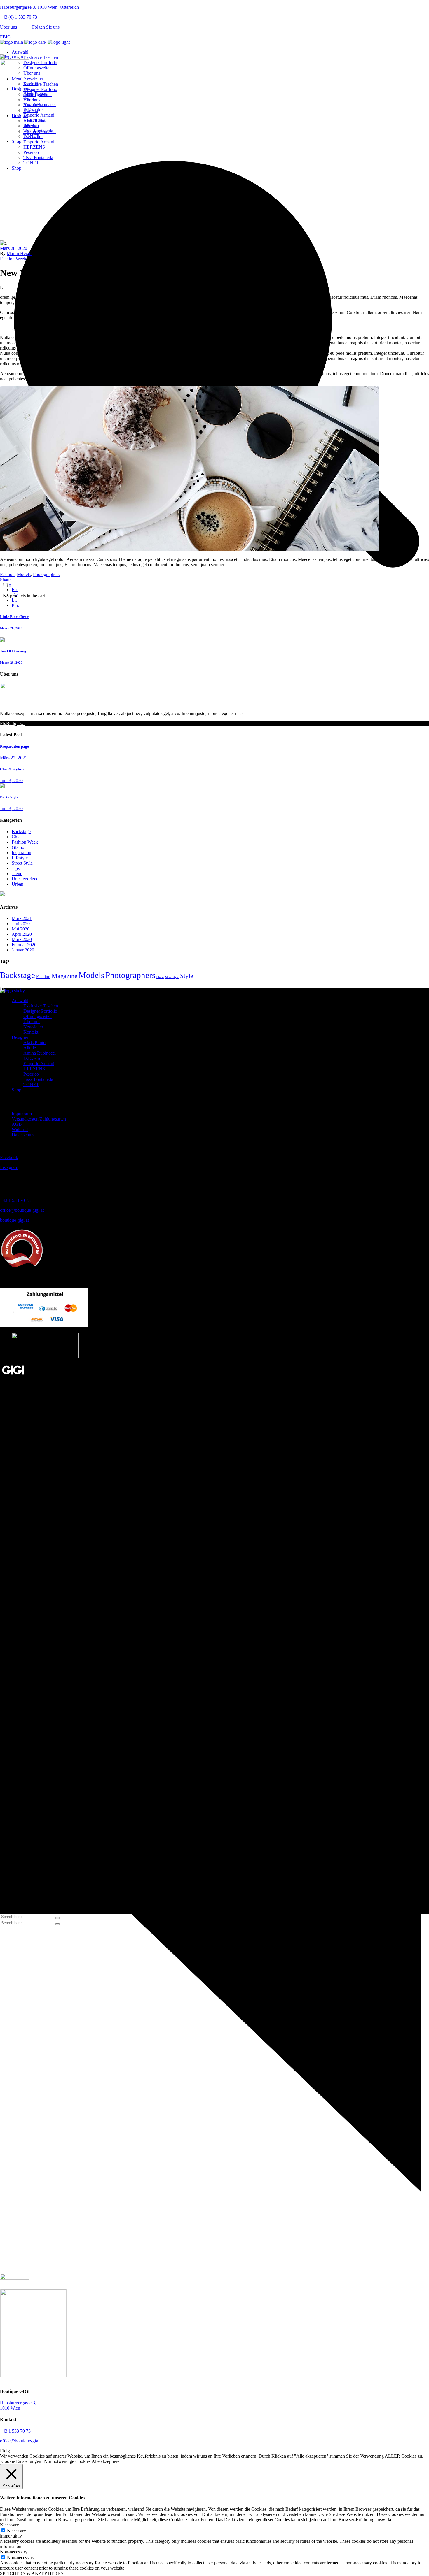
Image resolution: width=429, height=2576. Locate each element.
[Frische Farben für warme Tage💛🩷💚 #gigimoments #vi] (357, 1039)
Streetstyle (172, 977)
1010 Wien (18, 2405)
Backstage (21, 832)
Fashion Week (25, 190)
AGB (17, 1124)
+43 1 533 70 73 (15, 1200)
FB (3, 37)
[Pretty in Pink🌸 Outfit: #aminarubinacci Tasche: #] (357, 1028)
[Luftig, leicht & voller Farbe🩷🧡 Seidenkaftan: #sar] (71, 1006)
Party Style (9, 797)
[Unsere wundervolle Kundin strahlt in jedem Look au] (214, 1012)
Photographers (46, 574)
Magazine (64, 976)
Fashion (7, 574)
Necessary (16, 2531)
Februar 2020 (24, 945)
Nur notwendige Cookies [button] (67, 2461)
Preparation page (14, 746)
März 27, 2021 (14, 758)
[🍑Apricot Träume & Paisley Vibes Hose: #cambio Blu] (357, 1006)
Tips (16, 868)
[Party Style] (3, 786)
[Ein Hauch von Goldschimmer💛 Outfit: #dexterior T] (71, 1039)
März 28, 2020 (14, 248)
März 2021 (22, 918)
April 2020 (22, 934)
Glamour (20, 847)
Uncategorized (25, 879)
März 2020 (22, 939)
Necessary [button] (9, 2525)
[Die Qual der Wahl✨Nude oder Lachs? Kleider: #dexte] (71, 1028)
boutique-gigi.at (14, 1220)
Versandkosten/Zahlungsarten (39, 1119)
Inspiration (21, 852)
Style (187, 976)
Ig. (15, 723)
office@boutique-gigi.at (22, 1210)
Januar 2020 (23, 950)
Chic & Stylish (12, 769)
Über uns (9, 27)
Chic (16, 837)
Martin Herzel (20, 253)
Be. (9, 723)
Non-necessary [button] (14, 2552)
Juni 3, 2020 (11, 780)
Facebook (9, 1157)
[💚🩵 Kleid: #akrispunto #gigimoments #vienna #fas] (214, 1026)
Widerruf (20, 1129)
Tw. (21, 723)
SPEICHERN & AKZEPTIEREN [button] (32, 2573)
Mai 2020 (21, 929)
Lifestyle (20, 858)
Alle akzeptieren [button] (107, 2461)
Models (24, 574)
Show (160, 977)
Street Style (22, 863)
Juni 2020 (21, 924)
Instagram (9, 1167)
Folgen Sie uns (46, 27)
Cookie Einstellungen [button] (21, 2461)
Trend (17, 873)
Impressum (22, 1114)
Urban (18, 884)
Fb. (3, 723)
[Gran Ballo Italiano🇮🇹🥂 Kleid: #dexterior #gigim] (214, 1036)
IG (8, 37)
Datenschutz (23, 1135)
